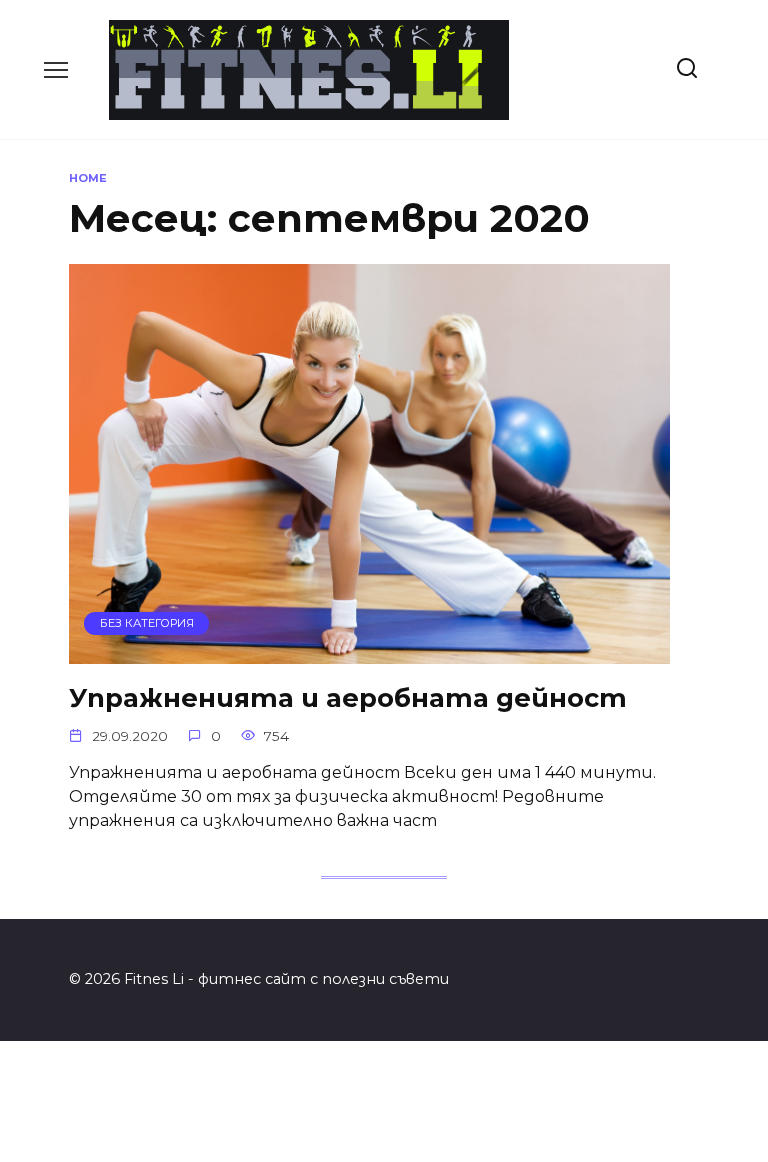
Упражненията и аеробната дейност (348, 697)
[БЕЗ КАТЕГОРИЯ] (369, 651)
